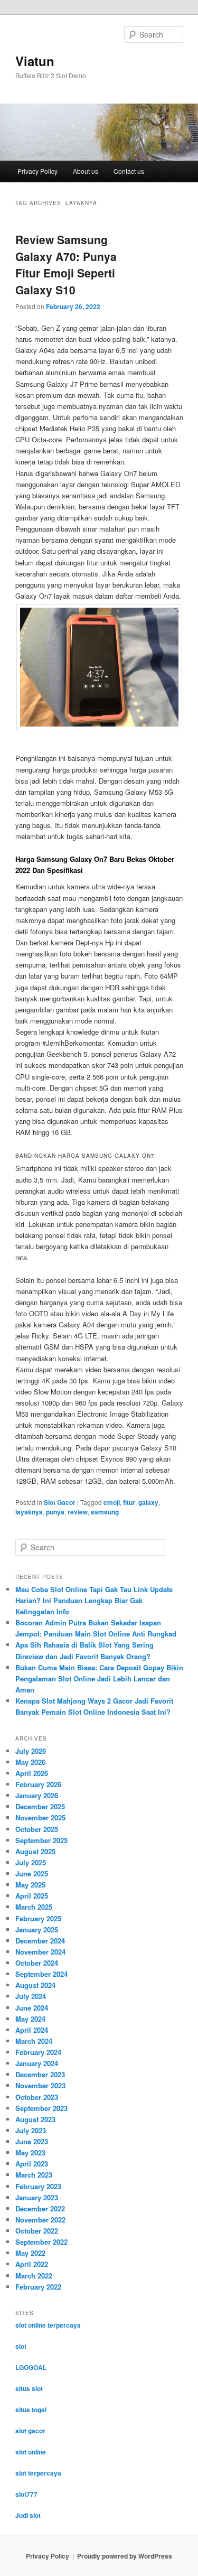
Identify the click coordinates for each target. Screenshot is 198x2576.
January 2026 (37, 1795)
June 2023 (32, 2141)
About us (86, 171)
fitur (129, 1502)
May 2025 (30, 1885)
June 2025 (32, 1873)
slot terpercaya (38, 2473)
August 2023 (35, 2119)
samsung (105, 1512)
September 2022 (41, 2242)
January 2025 (37, 1929)
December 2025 (40, 1806)
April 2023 (32, 2164)
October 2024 (37, 1963)
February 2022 (38, 2287)
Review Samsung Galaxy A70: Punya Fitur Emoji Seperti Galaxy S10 (66, 264)
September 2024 (41, 1974)
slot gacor (30, 2431)
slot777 (26, 2494)
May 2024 (30, 2019)
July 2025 (31, 1862)
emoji (112, 1502)
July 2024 (31, 1996)
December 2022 (40, 2208)
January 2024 (37, 2063)
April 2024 (32, 2030)
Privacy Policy (37, 171)
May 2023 (30, 2152)
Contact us (129, 171)
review (78, 1512)
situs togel (31, 2410)
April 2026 (32, 1773)
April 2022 (32, 2264)
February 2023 (38, 2186)
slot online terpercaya (48, 2325)
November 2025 (40, 1817)
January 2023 (37, 2197)
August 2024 (35, 1985)
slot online (31, 2452)
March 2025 (34, 1907)
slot (21, 2346)
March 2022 (34, 2276)
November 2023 (40, 2085)
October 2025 (37, 1829)
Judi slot (28, 2515)
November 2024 (40, 1952)
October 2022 (37, 2231)
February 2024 (38, 2052)
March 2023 (34, 2175)
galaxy (148, 1502)
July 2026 (31, 1751)
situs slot (29, 2388)
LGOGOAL (31, 2367)
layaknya (29, 1512)
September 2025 (41, 1840)
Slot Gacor (60, 1502)
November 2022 (40, 2220)
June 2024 (32, 2008)
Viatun (35, 61)
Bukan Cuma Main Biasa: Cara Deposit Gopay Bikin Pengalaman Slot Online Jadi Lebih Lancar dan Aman (99, 1678)
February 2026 (38, 1784)
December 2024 (40, 1941)
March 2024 (34, 2041)
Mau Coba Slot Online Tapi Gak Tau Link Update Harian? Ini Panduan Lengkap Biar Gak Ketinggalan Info (94, 1600)
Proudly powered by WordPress (125, 2556)
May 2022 (30, 2253)
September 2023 (41, 2108)
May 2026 (30, 1762)
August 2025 (35, 1851)
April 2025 (32, 1896)
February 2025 (38, 1918)
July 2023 (31, 2130)
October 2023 (37, 2097)
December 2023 (40, 2074)
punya (55, 1512)
